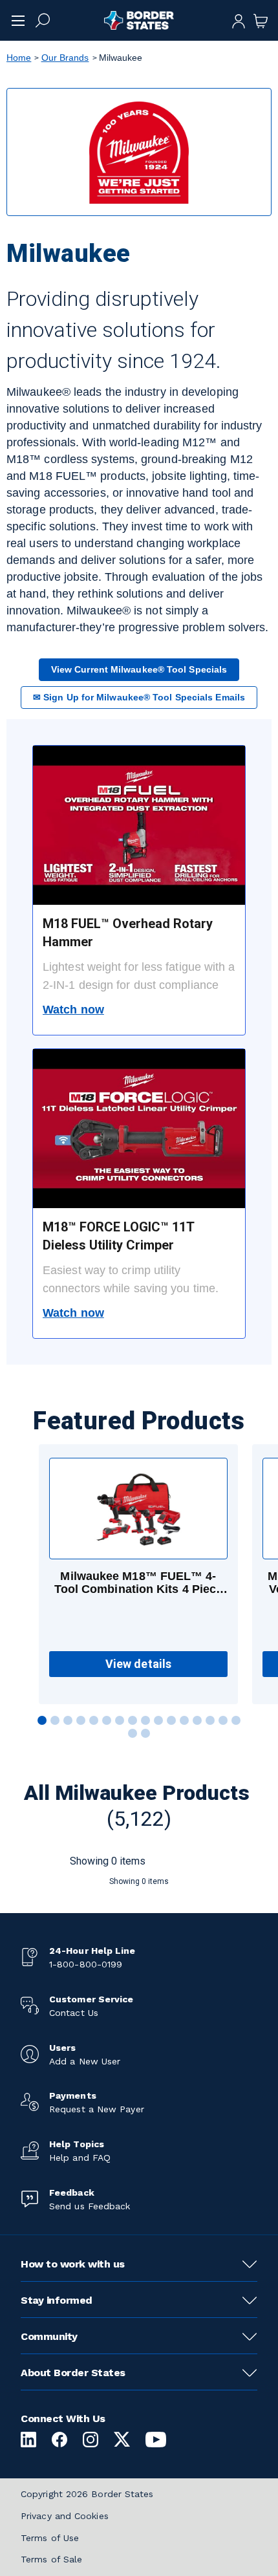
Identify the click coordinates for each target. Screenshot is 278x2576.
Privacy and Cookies (65, 2516)
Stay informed (57, 2300)
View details (138, 1664)
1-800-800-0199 (86, 1964)
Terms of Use (50, 2538)
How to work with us (73, 2264)
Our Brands (65, 58)
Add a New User (85, 2061)
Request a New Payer (97, 2109)
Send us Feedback (90, 2206)
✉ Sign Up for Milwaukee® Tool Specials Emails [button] (139, 697)
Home (19, 58)
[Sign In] (239, 20)
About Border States (73, 2373)
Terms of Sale (51, 2559)
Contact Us (74, 2013)
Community (49, 2336)
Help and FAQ (80, 2158)
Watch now (73, 1010)
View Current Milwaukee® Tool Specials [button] (139, 669)
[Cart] (261, 20)
